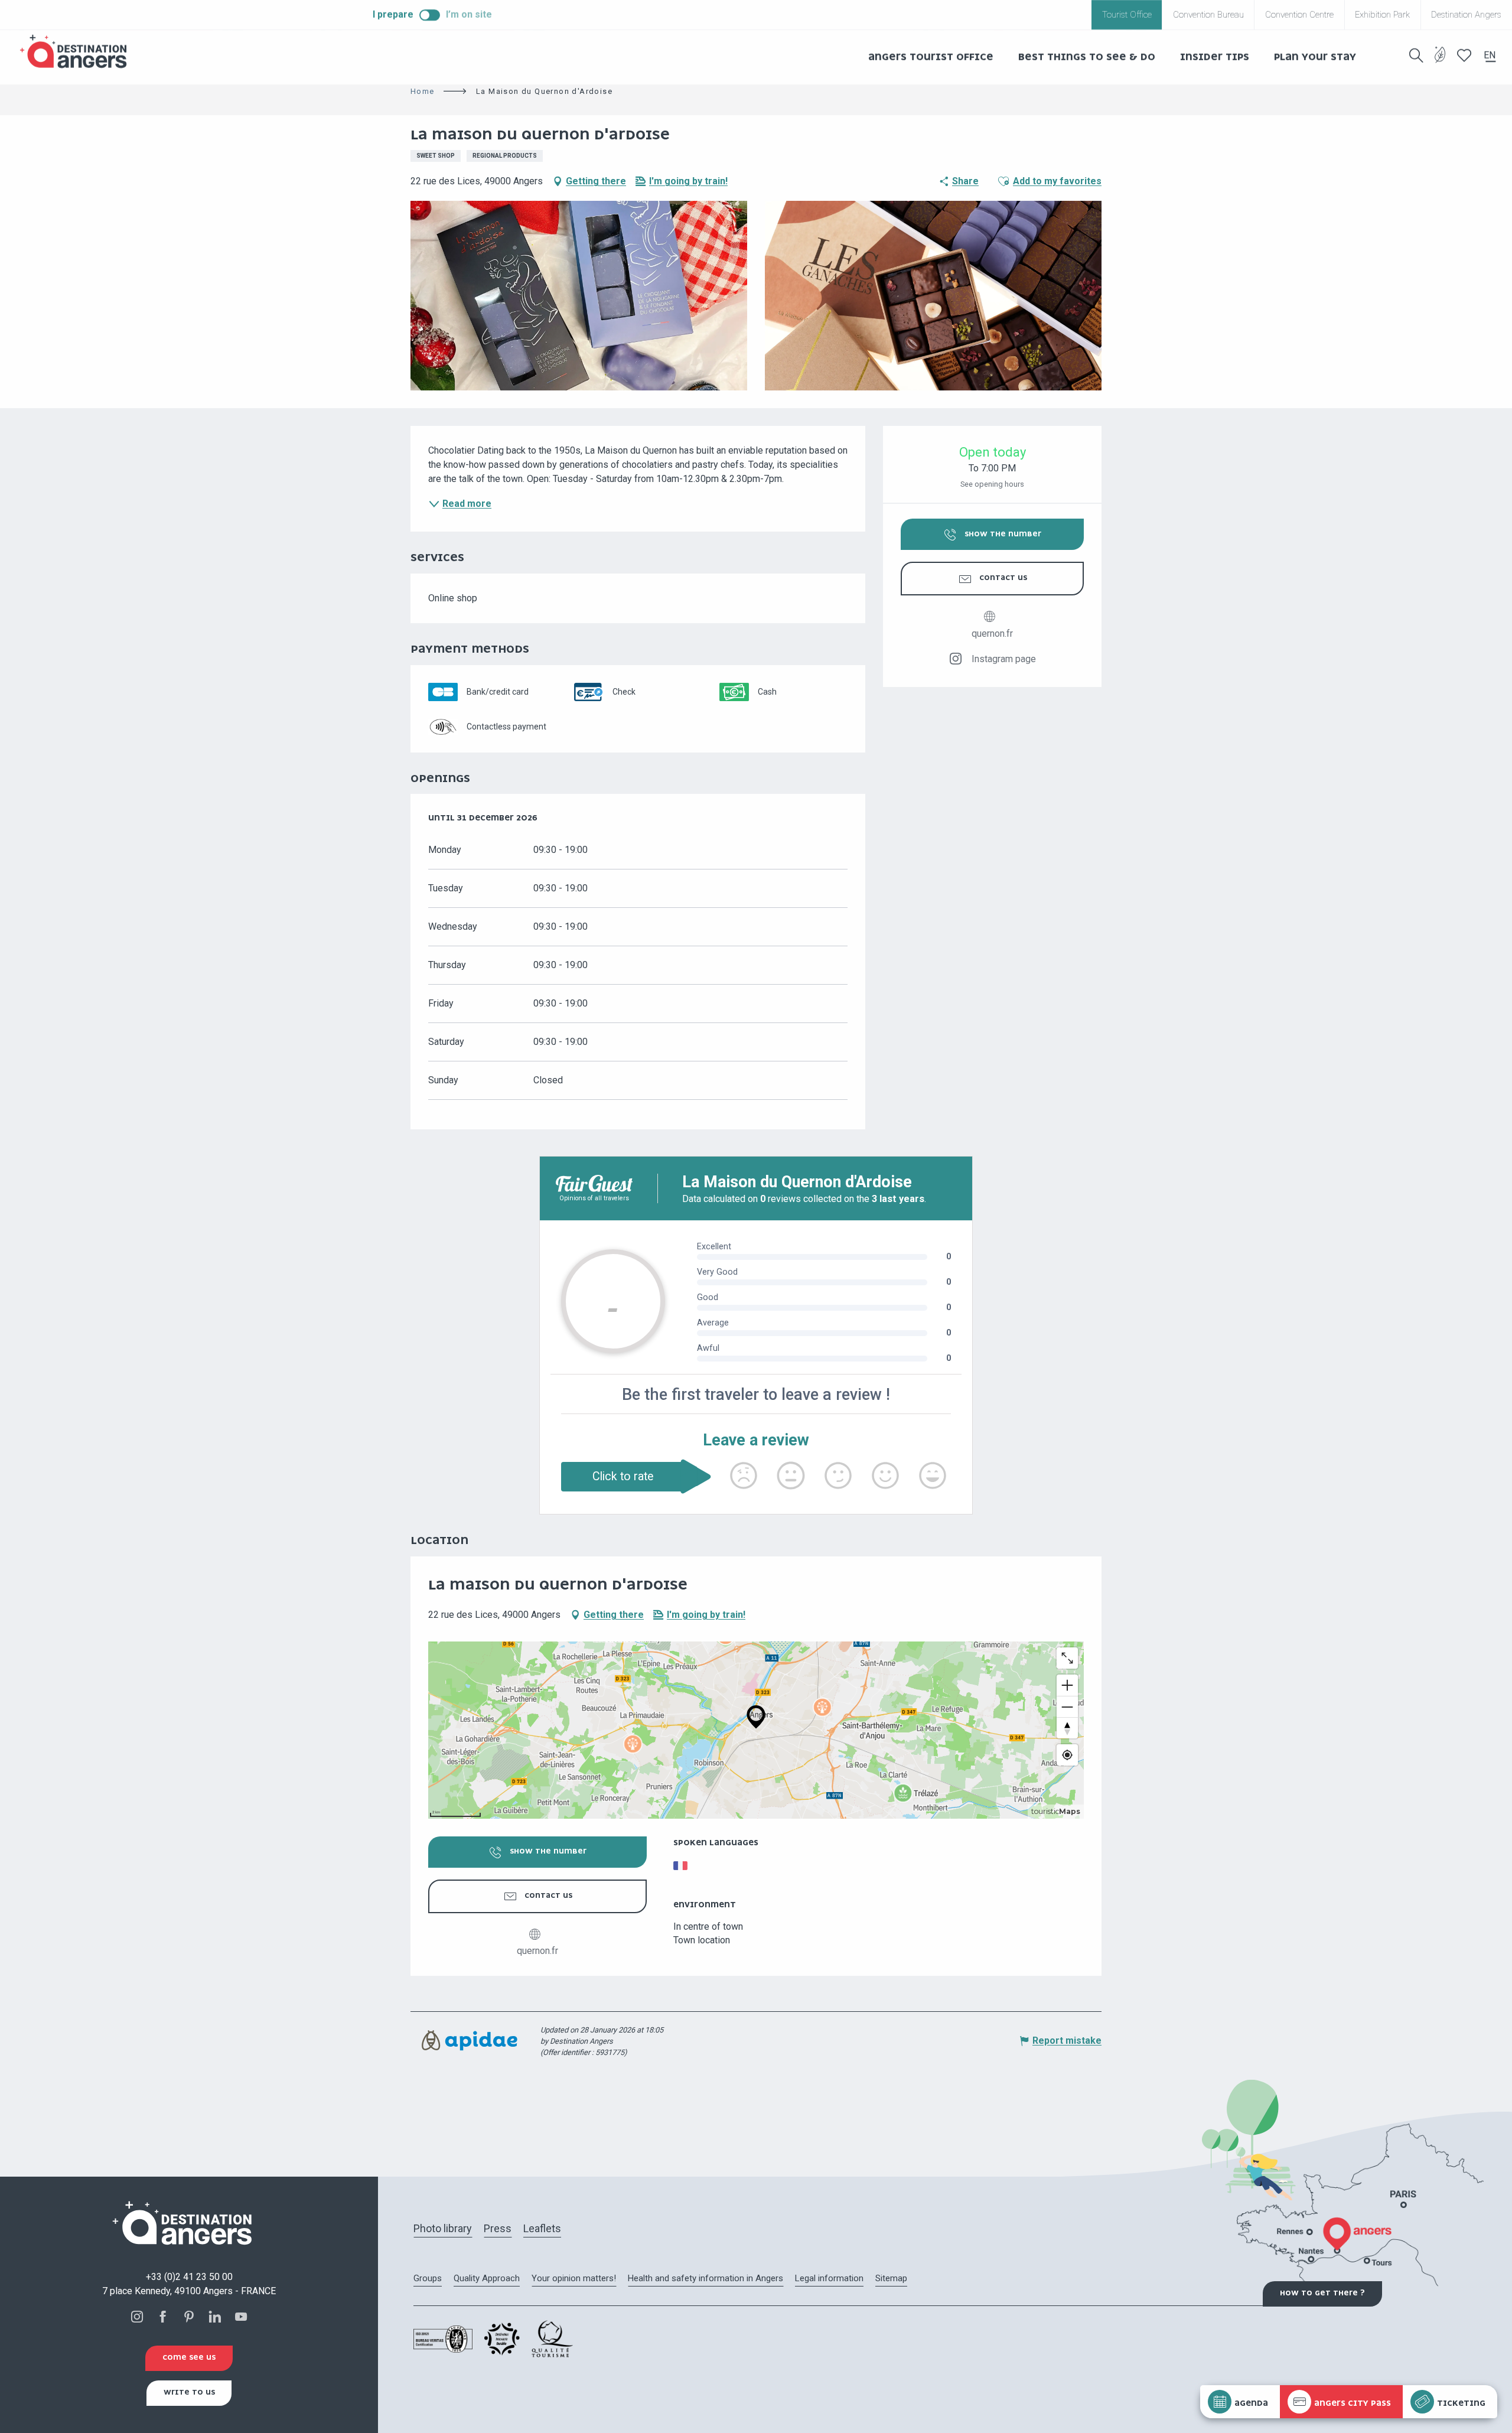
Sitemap (891, 2278)
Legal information (829, 2278)
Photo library (443, 2228)
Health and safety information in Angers (706, 2278)
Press (498, 2228)
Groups (428, 2278)
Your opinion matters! (574, 2278)
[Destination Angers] (79, 52)
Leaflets (542, 2228)
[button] (1416, 56)
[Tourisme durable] (1440, 62)
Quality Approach (487, 2278)
